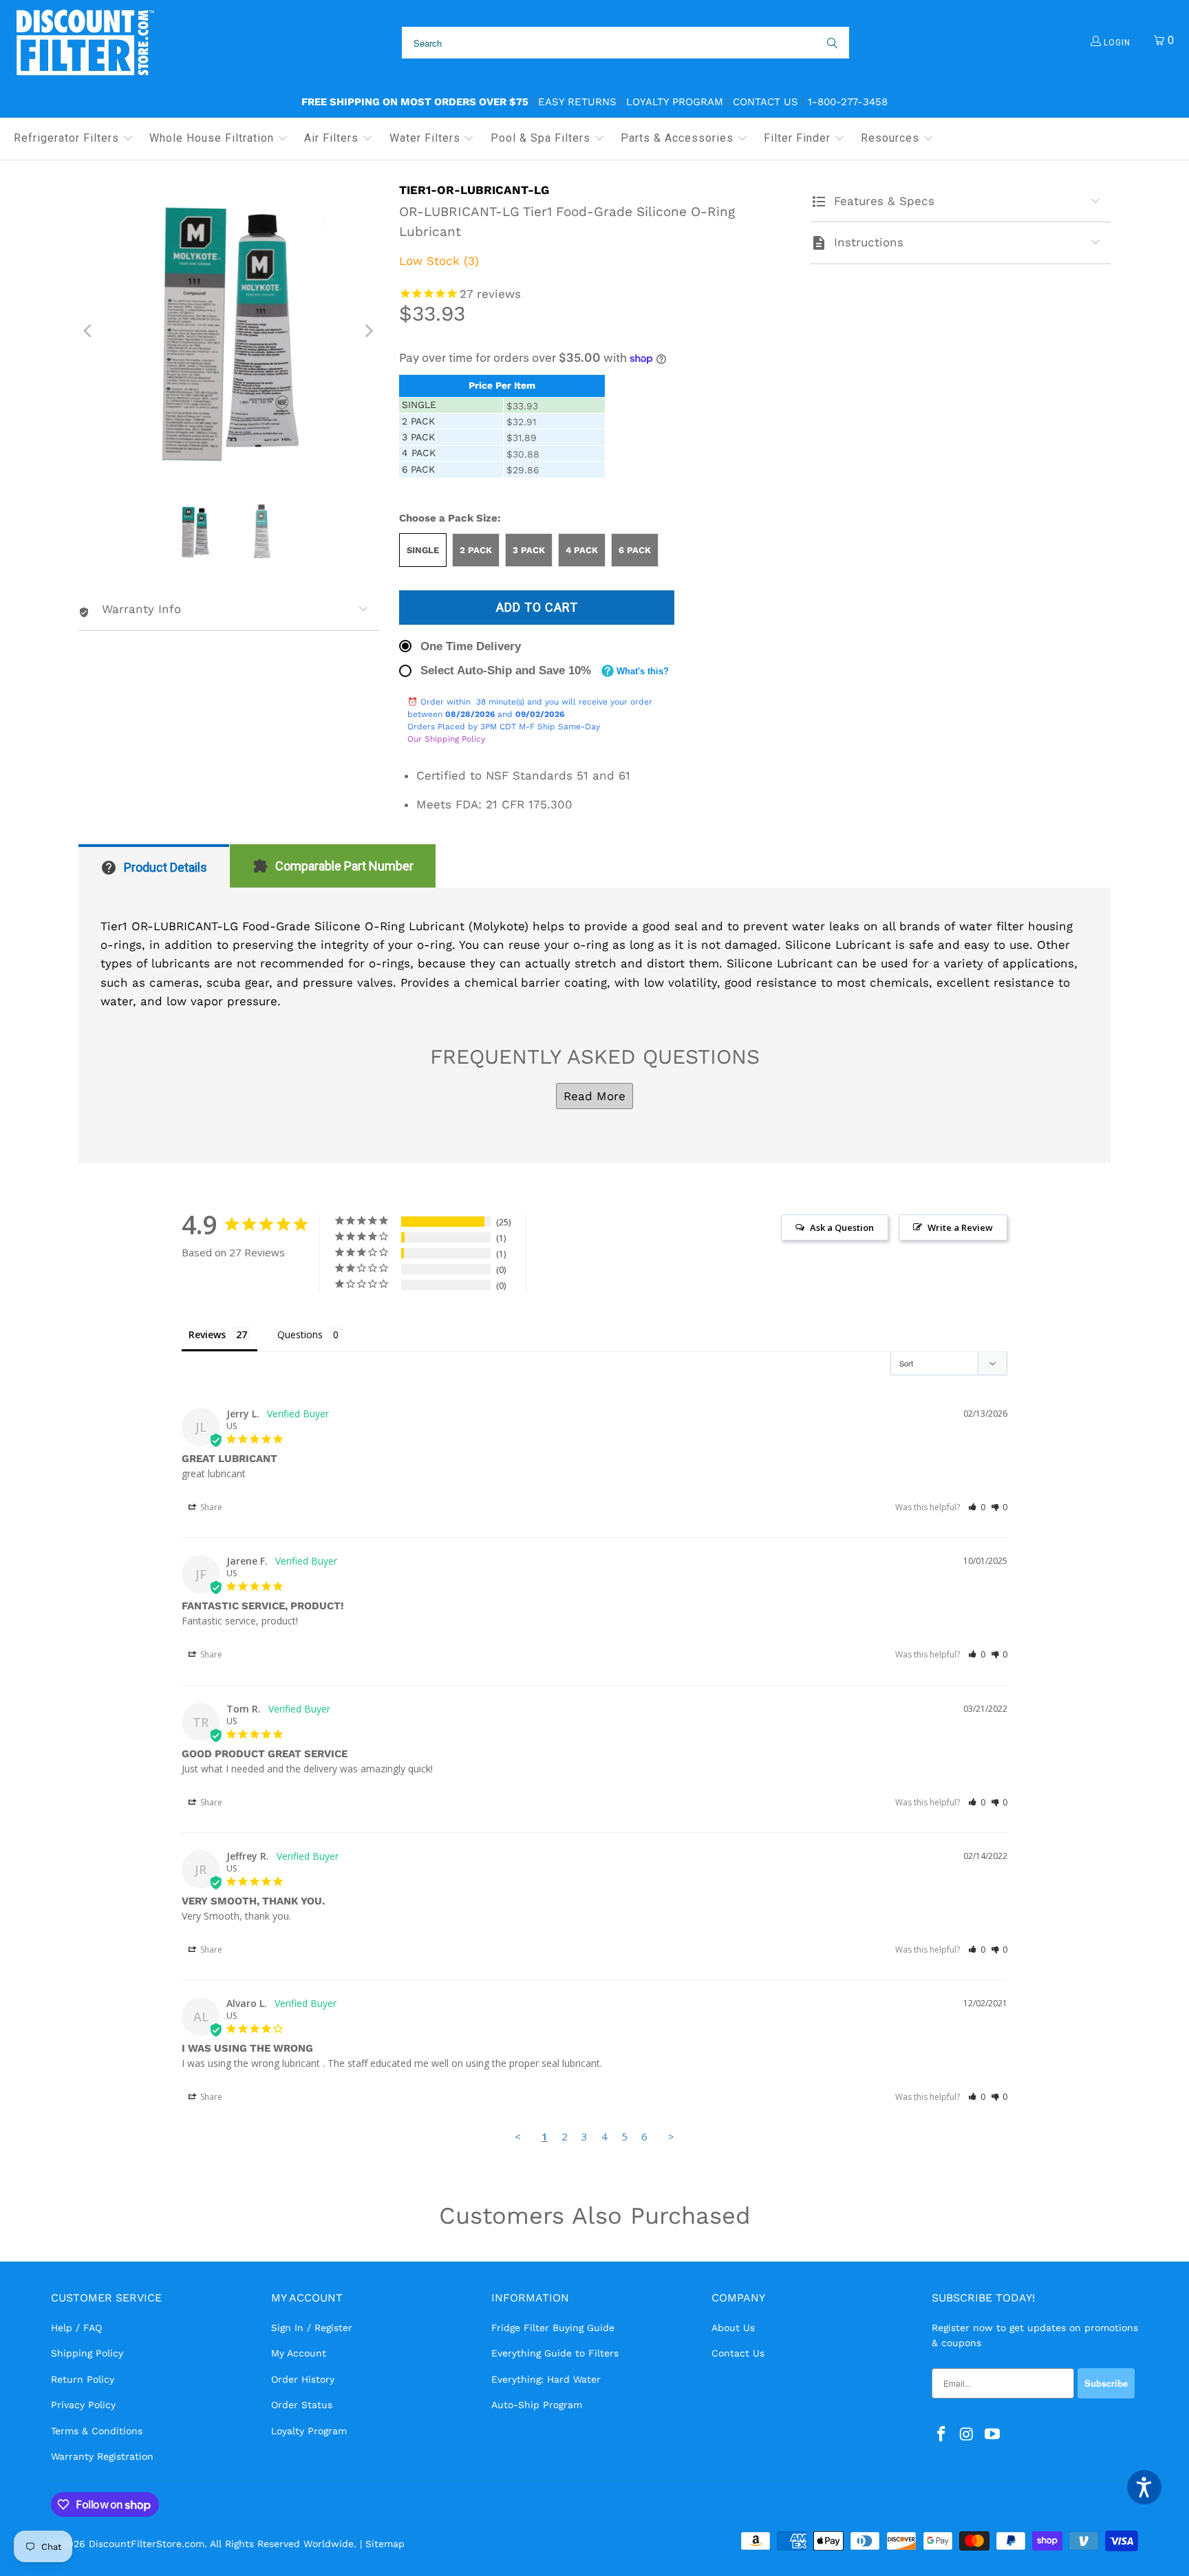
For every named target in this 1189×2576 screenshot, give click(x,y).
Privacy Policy (83, 2405)
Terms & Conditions (97, 2431)
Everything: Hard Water (546, 2379)
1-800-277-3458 (848, 102)
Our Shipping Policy (446, 739)
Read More (594, 1096)
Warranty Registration (102, 2456)
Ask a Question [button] (842, 1227)
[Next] (368, 331)
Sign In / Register (312, 2328)
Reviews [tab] (207, 1334)
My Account (299, 2353)
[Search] (831, 43)
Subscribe (1106, 2383)
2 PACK (476, 550)
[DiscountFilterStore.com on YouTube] (992, 2435)
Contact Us (765, 102)
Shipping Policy (87, 2353)
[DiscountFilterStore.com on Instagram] (967, 2435)
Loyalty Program (675, 102)
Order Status (302, 2405)
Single (423, 550)
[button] (74, 139)
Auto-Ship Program (537, 2405)
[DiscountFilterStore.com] (84, 43)
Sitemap (385, 2544)
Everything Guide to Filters (555, 2353)
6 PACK (635, 550)
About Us (733, 2328)
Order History (303, 2379)
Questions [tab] (300, 1334)
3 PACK (529, 550)
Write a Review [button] (960, 1227)
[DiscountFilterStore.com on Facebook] (942, 2435)
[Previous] (89, 331)
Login (1116, 43)
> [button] (671, 2136)
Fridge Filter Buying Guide (553, 2328)
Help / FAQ (76, 2328)
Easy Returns (577, 102)
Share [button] (210, 1507)
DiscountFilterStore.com (147, 2544)
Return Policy (83, 2379)
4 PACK (582, 550)
